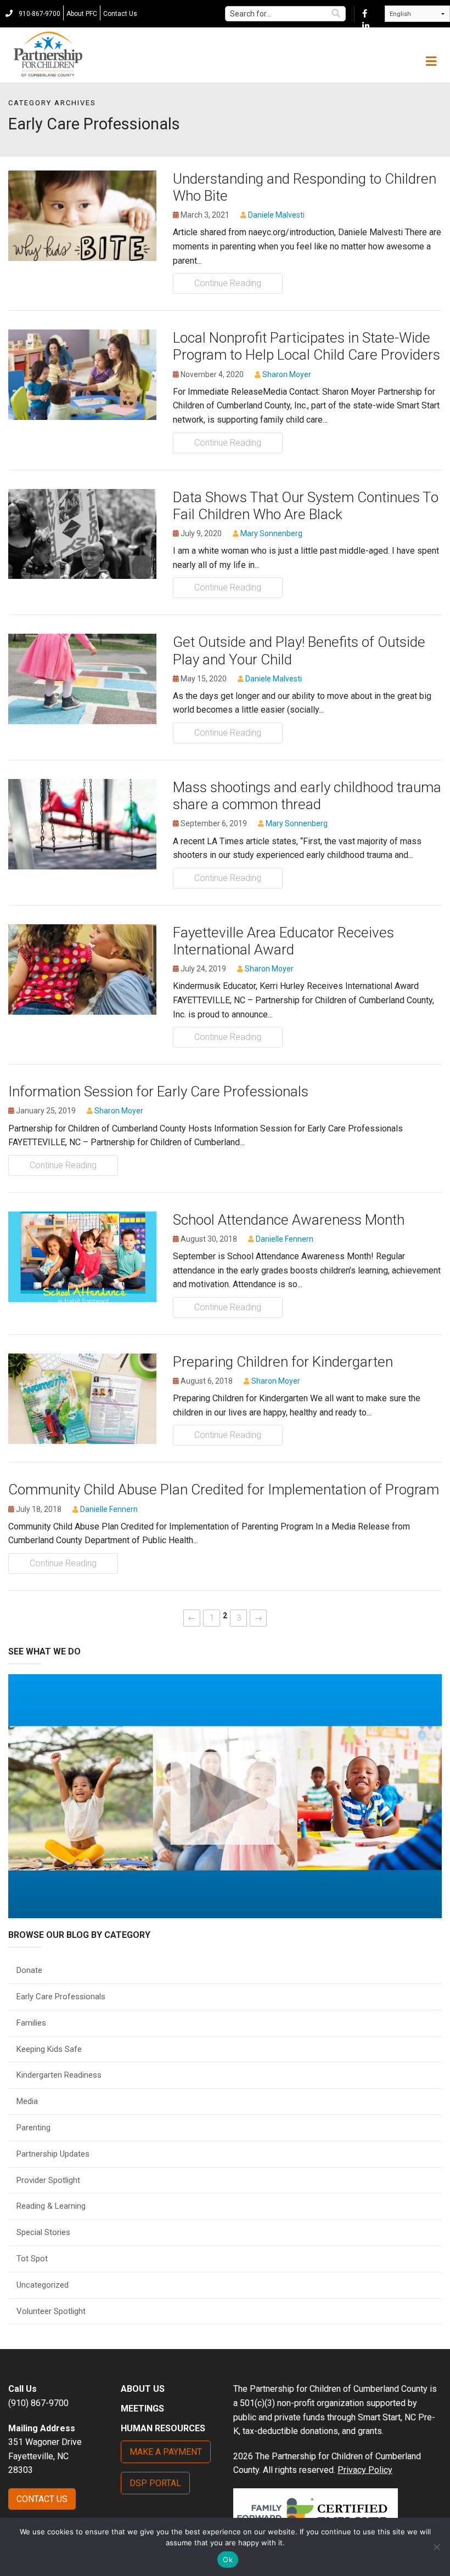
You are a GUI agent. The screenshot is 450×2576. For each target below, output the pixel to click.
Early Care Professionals (61, 1997)
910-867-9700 (39, 14)
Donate (29, 1970)
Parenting (33, 2128)
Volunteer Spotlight (51, 2311)
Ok (228, 2560)
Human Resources (163, 2428)
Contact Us (120, 14)
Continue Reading (228, 283)
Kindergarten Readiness (59, 2075)
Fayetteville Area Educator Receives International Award (283, 941)
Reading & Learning (51, 2206)
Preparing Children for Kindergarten (283, 1362)
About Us (143, 2389)
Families (31, 2023)
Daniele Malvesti (276, 215)
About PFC (82, 14)
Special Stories (43, 2232)
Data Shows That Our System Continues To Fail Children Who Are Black (306, 506)
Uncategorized (43, 2285)
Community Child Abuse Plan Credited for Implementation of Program (224, 1489)
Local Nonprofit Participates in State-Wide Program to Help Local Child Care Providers (306, 346)
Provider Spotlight (48, 2180)
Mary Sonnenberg (271, 533)
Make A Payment (166, 2452)
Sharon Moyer (287, 374)
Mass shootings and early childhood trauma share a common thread (307, 796)
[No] (436, 2547)
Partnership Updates (53, 2154)
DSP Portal (155, 2483)
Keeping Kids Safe (49, 2049)
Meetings (142, 2409)
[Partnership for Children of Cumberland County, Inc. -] (48, 55)
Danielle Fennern (285, 1239)
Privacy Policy (365, 2470)
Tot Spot (32, 2259)
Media (27, 2101)
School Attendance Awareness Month (289, 1220)
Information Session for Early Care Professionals (158, 1091)
